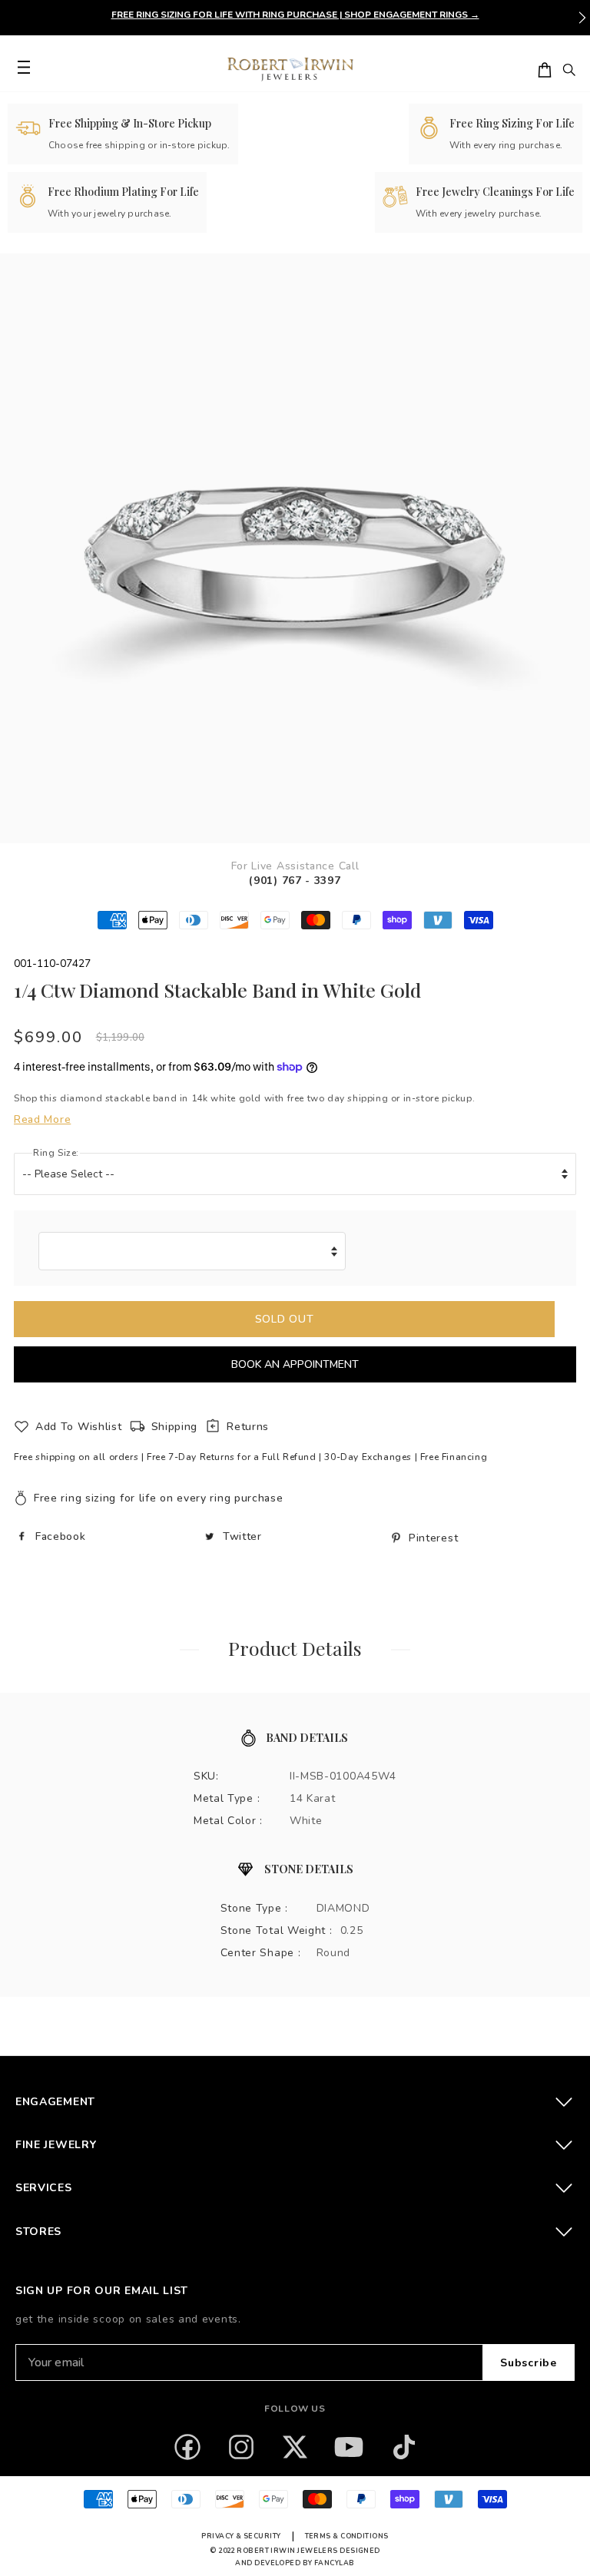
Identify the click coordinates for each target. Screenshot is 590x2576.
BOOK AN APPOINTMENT (295, 1364)
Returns (248, 1427)
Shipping (175, 1427)
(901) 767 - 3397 (295, 881)
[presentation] (582, 18)
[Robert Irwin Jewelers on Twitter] (295, 2447)
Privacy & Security (241, 2536)
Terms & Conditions (347, 2536)
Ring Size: (56, 1153)
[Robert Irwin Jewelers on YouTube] (349, 2447)
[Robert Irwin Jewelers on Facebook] (187, 2447)
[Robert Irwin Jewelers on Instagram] (241, 2447)
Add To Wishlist (79, 1427)
